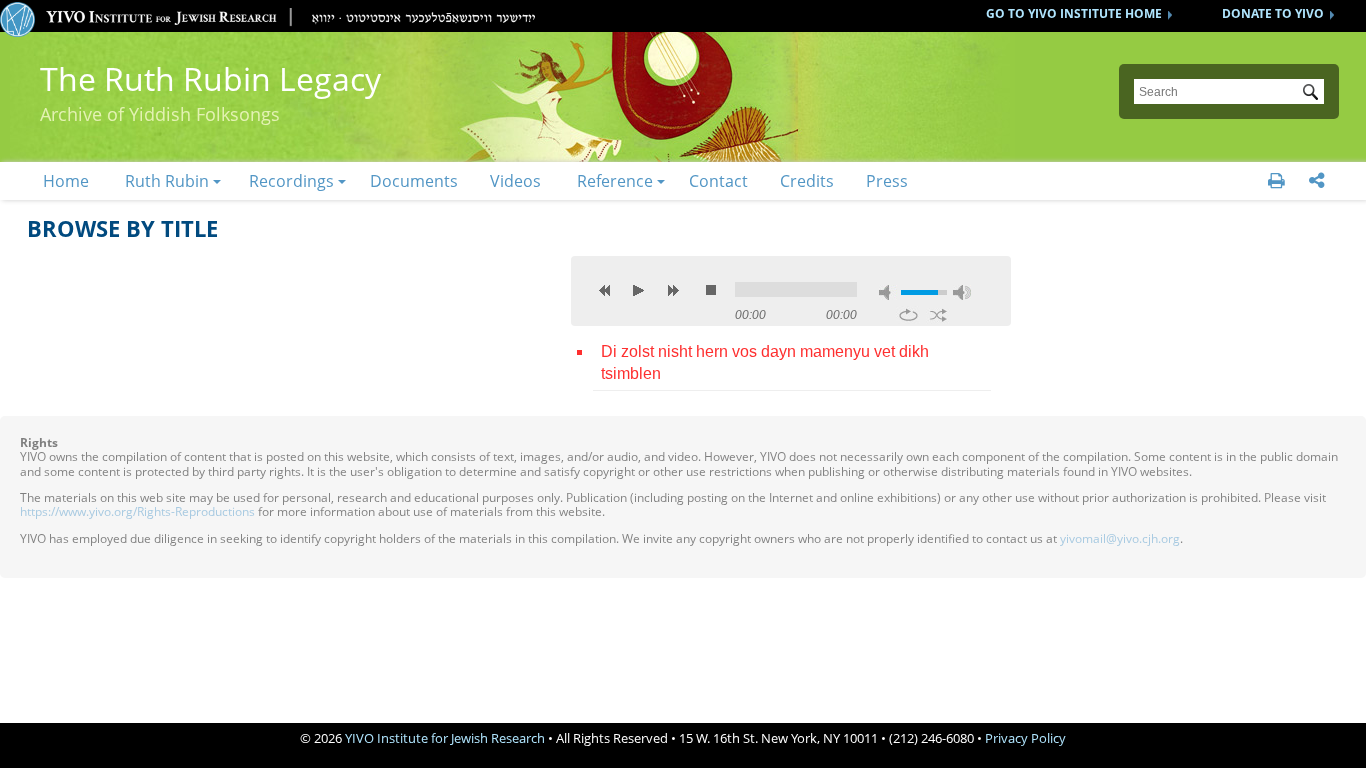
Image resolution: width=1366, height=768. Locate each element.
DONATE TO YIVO (1273, 13)
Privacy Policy (1025, 738)
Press (887, 181)
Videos (515, 181)
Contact (718, 181)
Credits (807, 181)
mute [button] (888, 292)
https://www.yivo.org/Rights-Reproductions (137, 511)
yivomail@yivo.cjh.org (1120, 538)
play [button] (639, 290)
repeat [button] (908, 315)
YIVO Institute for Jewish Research (445, 738)
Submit (1314, 94)
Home (66, 181)
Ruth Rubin (167, 181)
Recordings (291, 181)
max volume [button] (962, 292)
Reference (615, 181)
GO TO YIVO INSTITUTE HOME (1074, 13)
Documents (414, 181)
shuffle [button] (938, 315)
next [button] (673, 290)
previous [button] (605, 290)
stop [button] (711, 290)
